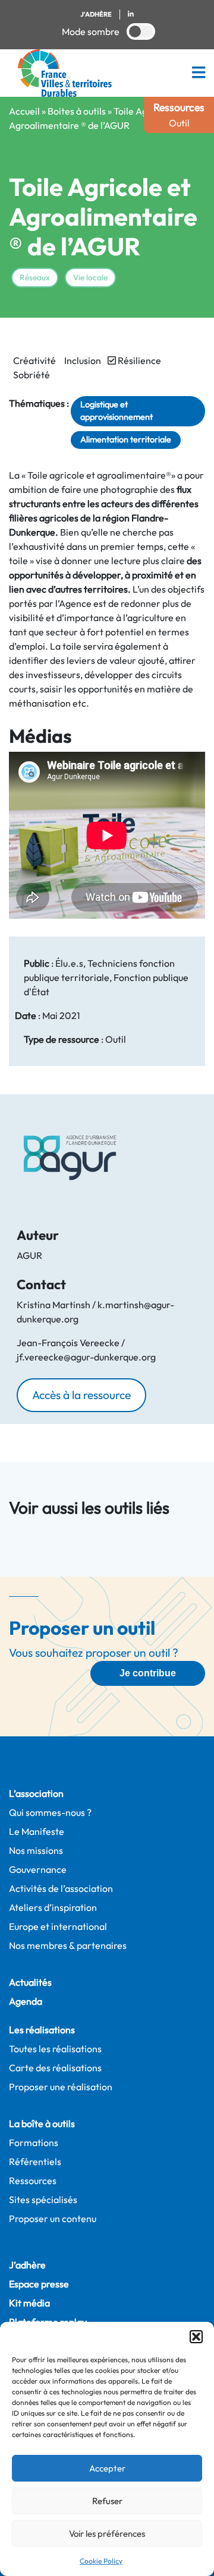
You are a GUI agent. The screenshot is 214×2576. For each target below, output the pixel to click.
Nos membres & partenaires (68, 1945)
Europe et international (58, 1926)
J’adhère (27, 2265)
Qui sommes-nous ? (50, 1812)
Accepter (107, 2468)
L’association (36, 1793)
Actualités (30, 1982)
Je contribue (148, 1673)
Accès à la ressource (81, 1395)
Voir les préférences (107, 2534)
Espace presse (39, 2284)
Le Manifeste (37, 1831)
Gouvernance (38, 1869)
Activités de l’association (61, 1888)
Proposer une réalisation (61, 2087)
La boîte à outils (42, 2124)
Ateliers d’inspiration (53, 1907)
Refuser (107, 2501)
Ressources (33, 2181)
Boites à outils (77, 111)
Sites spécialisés (43, 2200)
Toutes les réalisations (55, 2049)
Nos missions (36, 1850)
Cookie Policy (101, 2561)
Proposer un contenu (53, 2219)
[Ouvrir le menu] (199, 73)
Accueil (24, 111)
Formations (34, 2143)
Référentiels (35, 2162)
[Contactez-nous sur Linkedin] (130, 15)
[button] (196, 2337)
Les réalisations (42, 2030)
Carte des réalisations (55, 2068)
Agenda (26, 2001)
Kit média (29, 2303)
